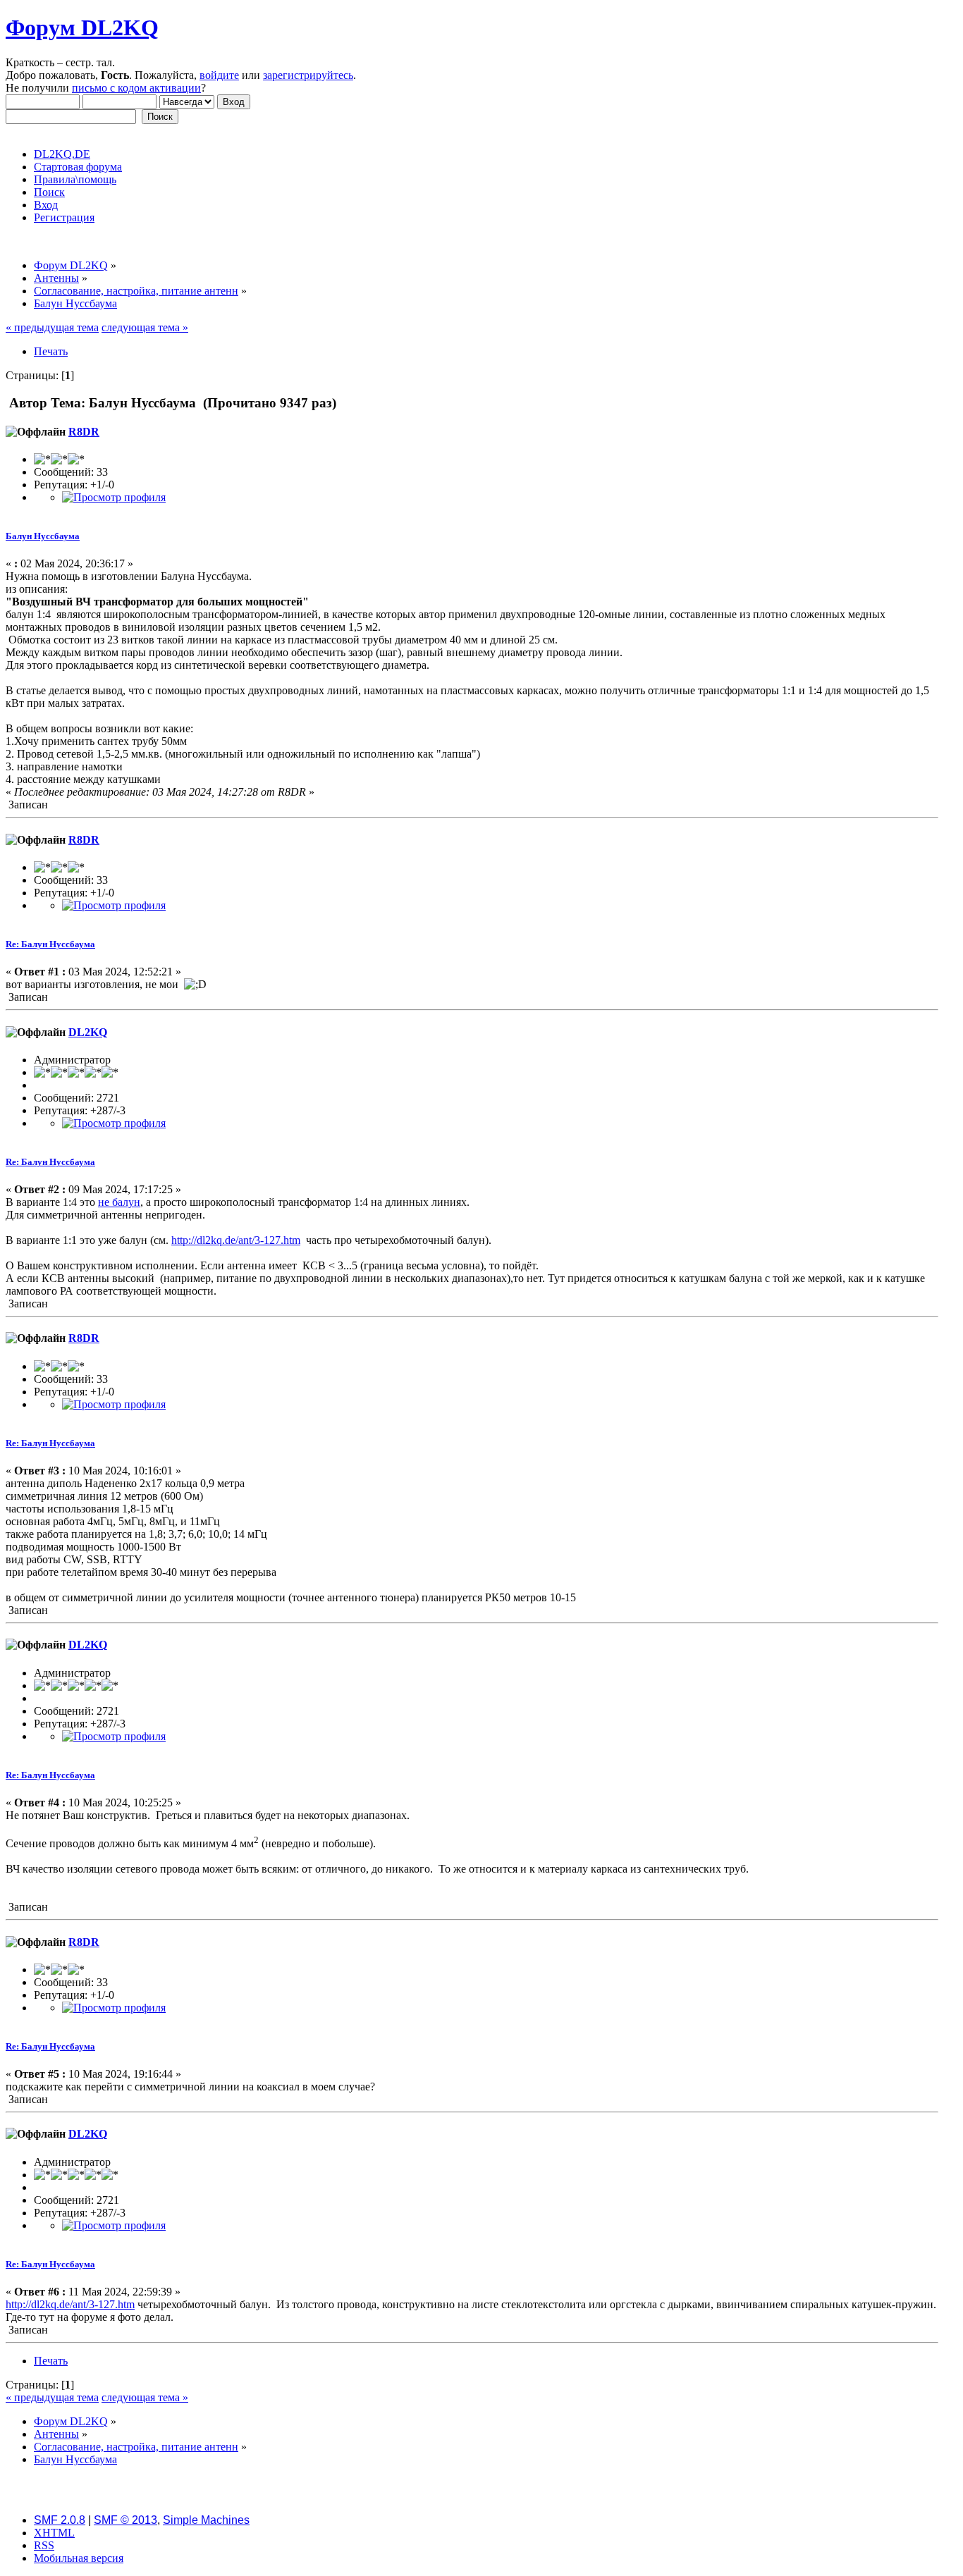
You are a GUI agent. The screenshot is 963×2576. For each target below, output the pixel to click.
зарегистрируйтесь (308, 75)
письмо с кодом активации (136, 88)
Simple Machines (206, 2520)
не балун (119, 1202)
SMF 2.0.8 (60, 2520)
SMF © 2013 (125, 2520)
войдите (219, 75)
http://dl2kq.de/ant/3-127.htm (236, 1240)
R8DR (84, 432)
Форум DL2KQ (82, 27)
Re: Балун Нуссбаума (50, 944)
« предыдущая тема (52, 327)
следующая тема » (145, 327)
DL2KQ (88, 1032)
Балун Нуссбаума (43, 536)
